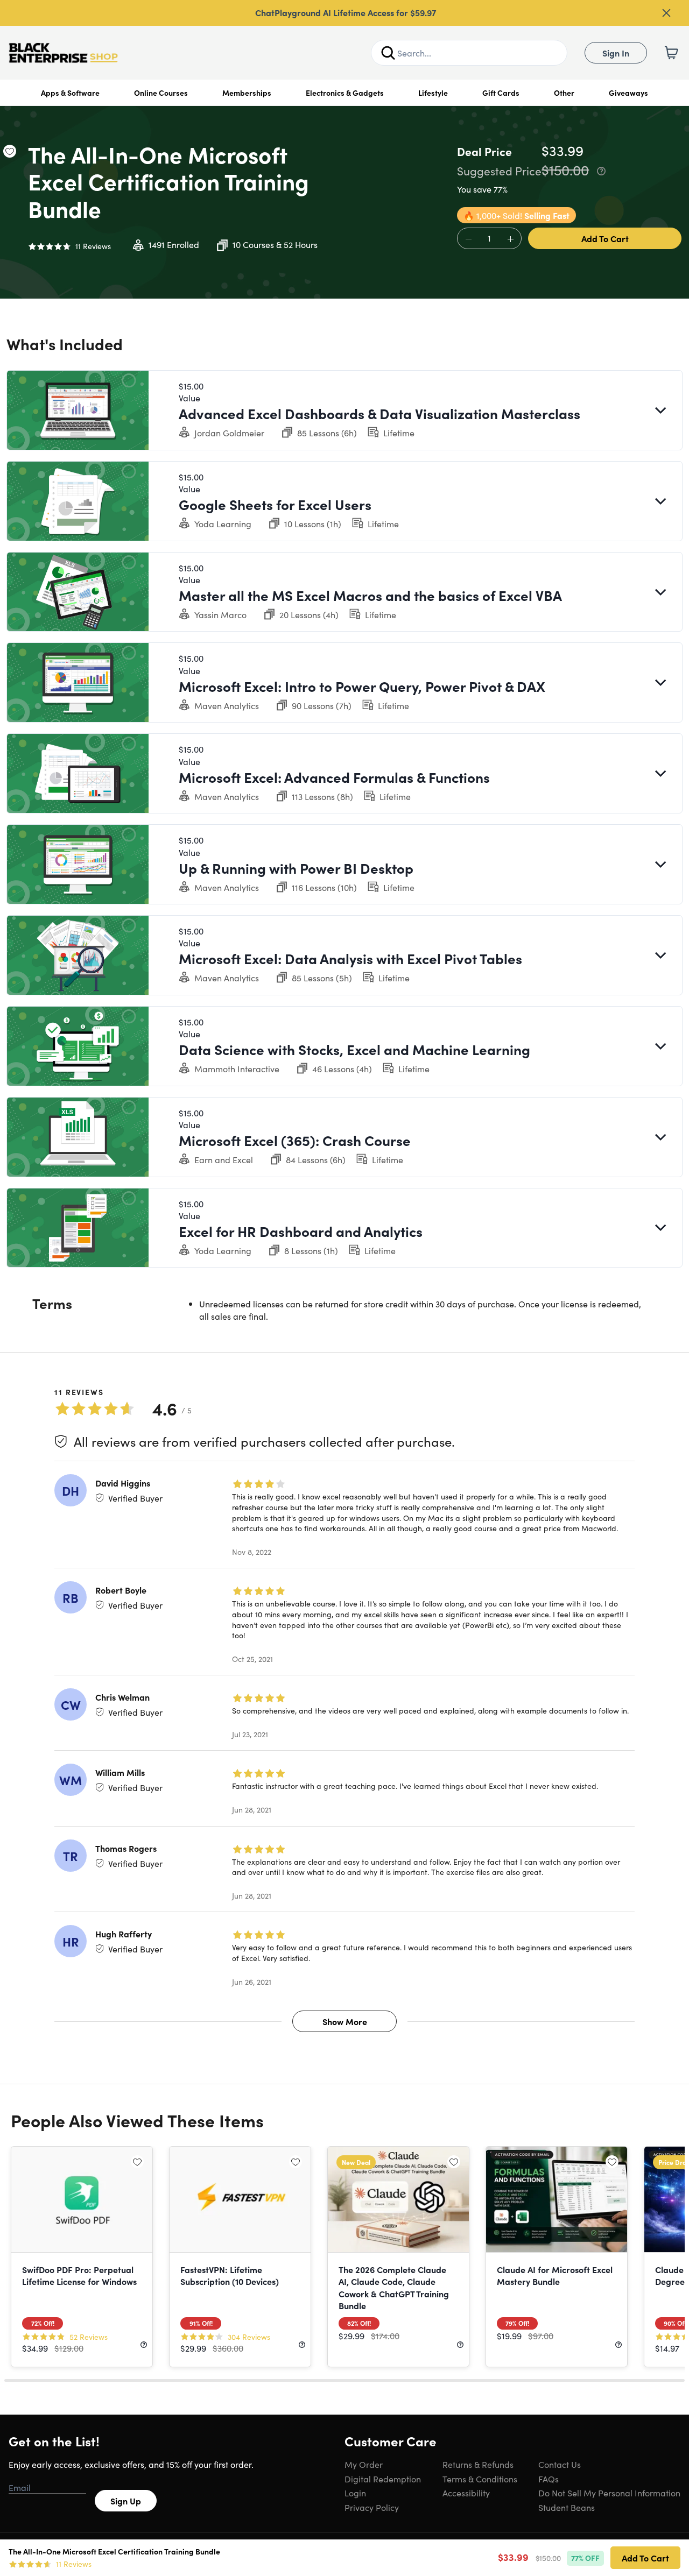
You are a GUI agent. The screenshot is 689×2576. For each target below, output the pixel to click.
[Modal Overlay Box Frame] (345, 1288)
